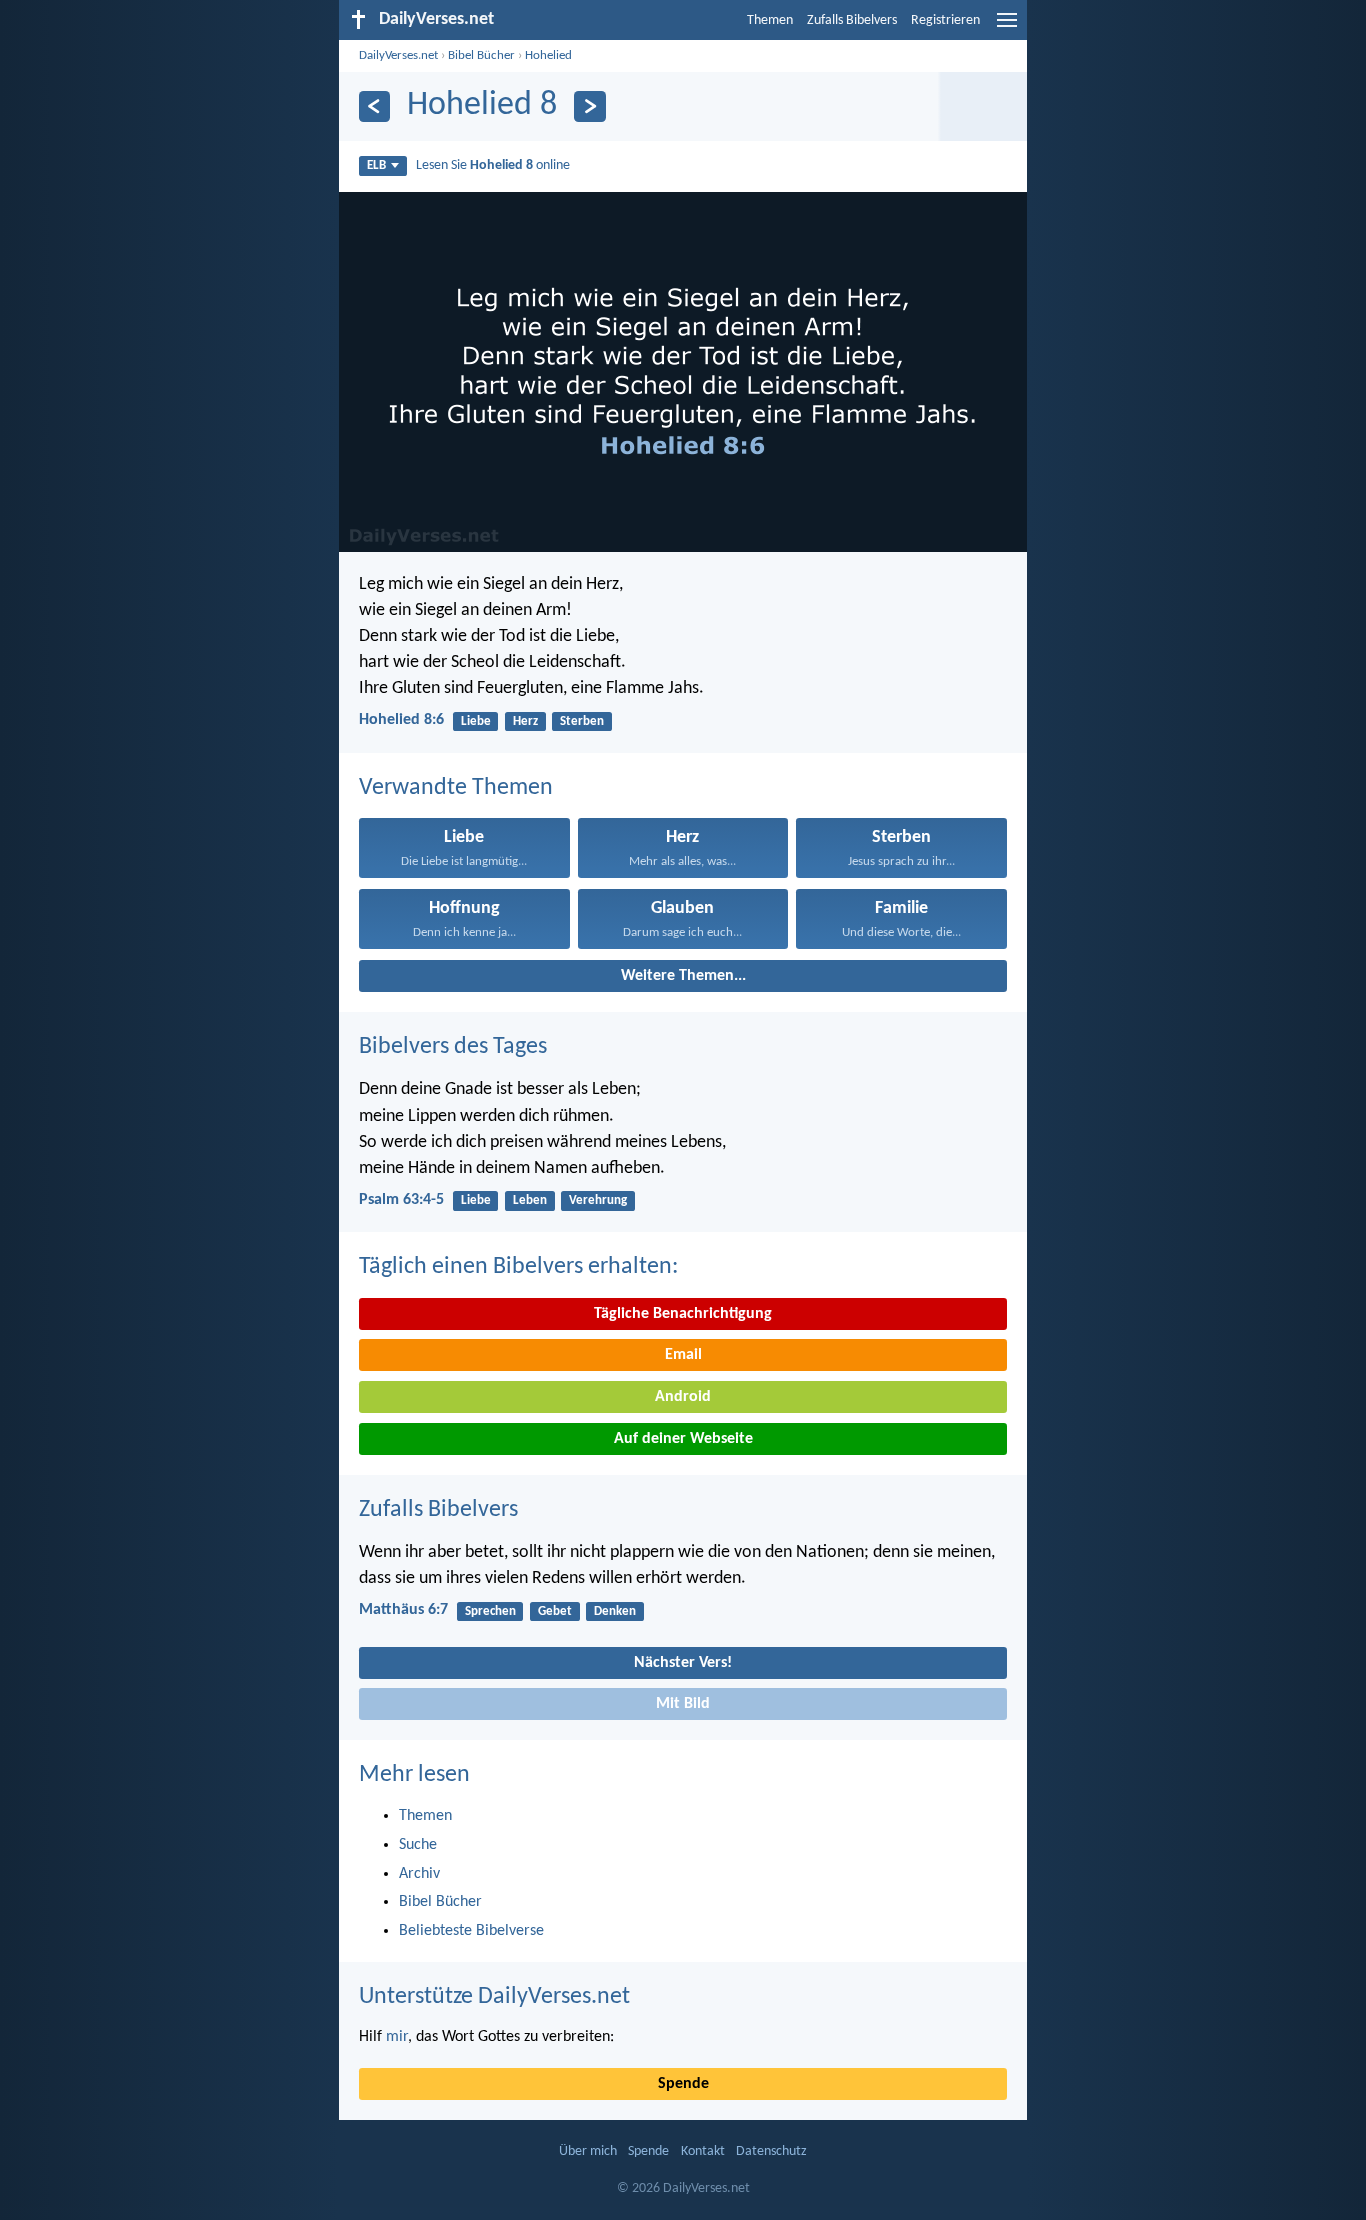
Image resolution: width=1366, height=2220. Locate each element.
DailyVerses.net (398, 55)
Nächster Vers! (683, 1663)
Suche (418, 1845)
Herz (525, 721)
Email (683, 1355)
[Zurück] (374, 106)
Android (683, 1397)
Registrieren (945, 20)
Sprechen (490, 1611)
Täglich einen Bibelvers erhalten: (518, 1267)
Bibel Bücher (481, 55)
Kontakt (703, 2151)
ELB (376, 165)
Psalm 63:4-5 (401, 1200)
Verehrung (598, 1200)
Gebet (555, 1611)
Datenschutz (771, 2151)
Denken (615, 1611)
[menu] (1007, 28)
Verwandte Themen (456, 788)
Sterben (582, 721)
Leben (530, 1200)
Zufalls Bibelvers (852, 20)
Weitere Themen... (683, 976)
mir (397, 2037)
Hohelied (548, 55)
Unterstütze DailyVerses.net (494, 1997)
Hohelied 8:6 (401, 720)
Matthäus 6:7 (403, 1610)
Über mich (588, 2151)
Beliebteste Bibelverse (471, 1931)
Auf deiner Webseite (683, 1439)
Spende (683, 2084)
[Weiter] (589, 106)
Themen (770, 20)
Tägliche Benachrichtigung (683, 1314)
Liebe (476, 721)
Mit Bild (683, 1704)
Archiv (419, 1874)
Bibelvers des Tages (453, 1047)
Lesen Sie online (493, 165)
